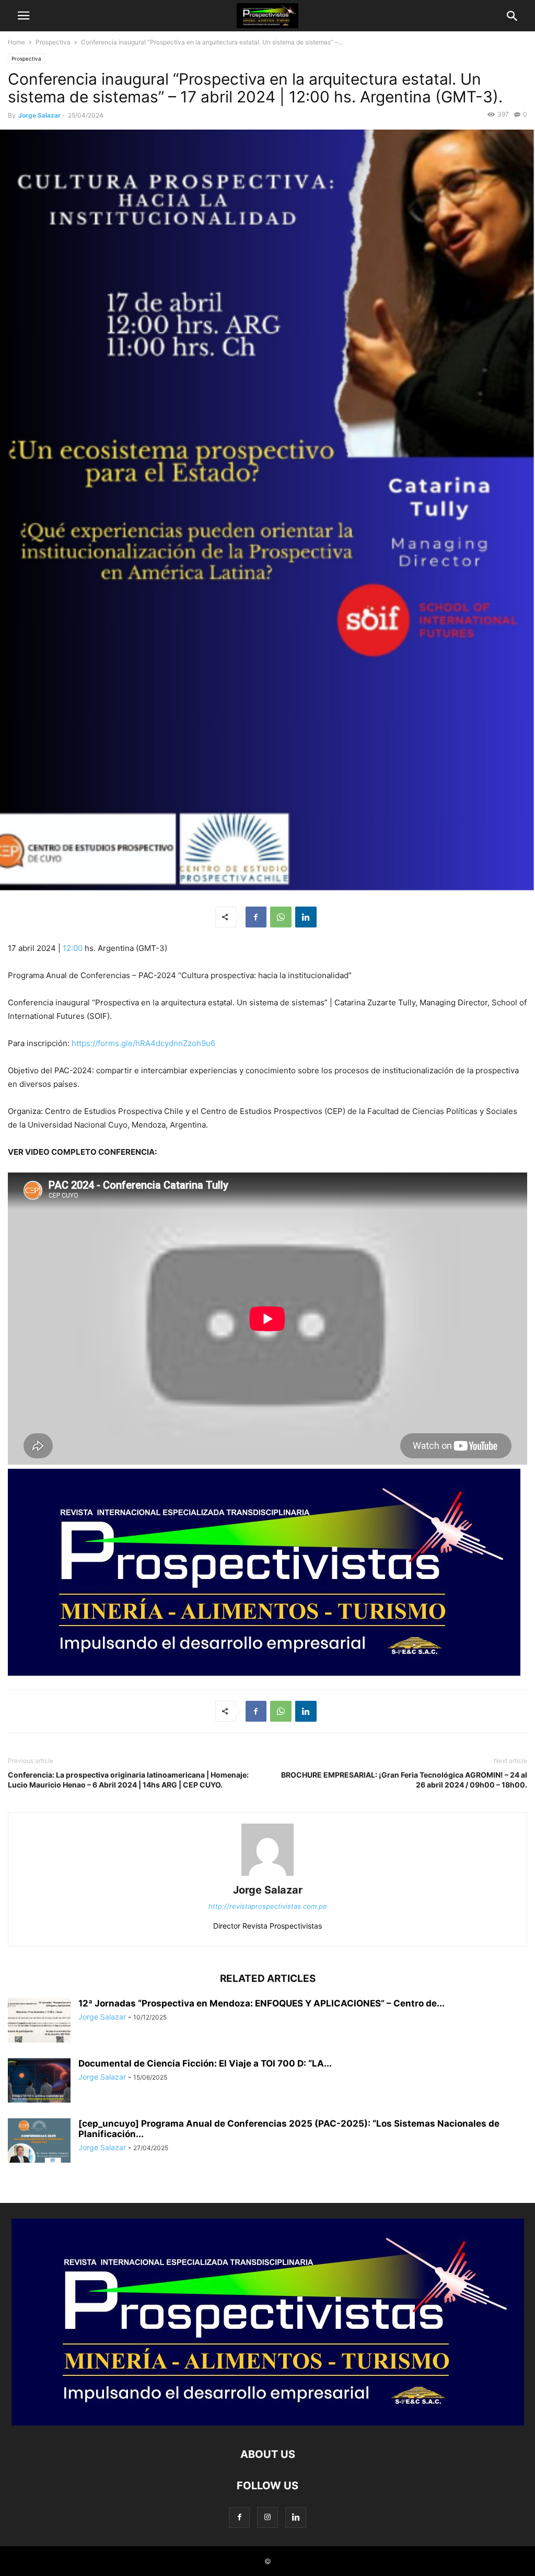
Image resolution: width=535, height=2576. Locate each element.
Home (16, 42)
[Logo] (268, 2423)
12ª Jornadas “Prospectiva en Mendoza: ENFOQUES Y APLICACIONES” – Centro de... (261, 2003)
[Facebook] (256, 917)
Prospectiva (53, 42)
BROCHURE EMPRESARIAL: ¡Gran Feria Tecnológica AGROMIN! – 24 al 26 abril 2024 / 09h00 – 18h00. (404, 1780)
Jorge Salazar (39, 115)
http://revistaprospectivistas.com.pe (268, 1906)
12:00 (73, 948)
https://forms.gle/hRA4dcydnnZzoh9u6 (143, 1043)
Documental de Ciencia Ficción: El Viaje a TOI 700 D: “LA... (205, 2063)
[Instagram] (267, 2517)
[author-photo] (267, 1876)
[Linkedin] (306, 917)
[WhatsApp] (281, 917)
